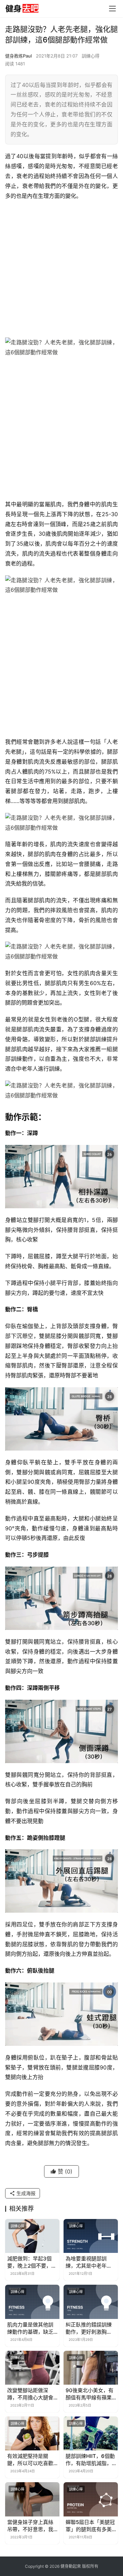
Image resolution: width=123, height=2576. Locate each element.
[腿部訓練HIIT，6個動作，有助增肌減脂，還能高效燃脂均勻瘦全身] (91, 2433)
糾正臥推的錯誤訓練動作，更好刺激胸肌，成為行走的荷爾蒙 (89, 2328)
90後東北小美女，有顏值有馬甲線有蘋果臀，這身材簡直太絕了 (90, 2394)
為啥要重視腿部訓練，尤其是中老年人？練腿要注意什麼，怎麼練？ (86, 2262)
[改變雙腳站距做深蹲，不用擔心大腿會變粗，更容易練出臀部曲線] (32, 2368)
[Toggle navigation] (112, 9)
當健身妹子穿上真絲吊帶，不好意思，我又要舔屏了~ (30, 2526)
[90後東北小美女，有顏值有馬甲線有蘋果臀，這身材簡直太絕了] (91, 2368)
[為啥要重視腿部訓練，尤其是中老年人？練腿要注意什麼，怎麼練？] (91, 2236)
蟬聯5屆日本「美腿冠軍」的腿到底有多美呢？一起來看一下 (90, 2526)
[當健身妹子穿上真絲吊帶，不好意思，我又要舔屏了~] (32, 2499)
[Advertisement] (61, 269)
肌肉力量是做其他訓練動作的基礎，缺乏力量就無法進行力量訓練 (30, 2328)
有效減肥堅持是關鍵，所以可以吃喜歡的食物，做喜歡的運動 (30, 2460)
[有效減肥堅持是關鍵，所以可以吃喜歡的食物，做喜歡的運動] (32, 2433)
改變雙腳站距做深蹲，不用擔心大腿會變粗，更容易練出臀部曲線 (30, 2394)
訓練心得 (91, 56)
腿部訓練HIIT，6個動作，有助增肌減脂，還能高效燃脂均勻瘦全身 (90, 2460)
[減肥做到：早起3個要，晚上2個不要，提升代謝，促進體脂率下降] (32, 2236)
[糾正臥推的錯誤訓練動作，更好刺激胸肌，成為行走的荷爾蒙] (91, 2302)
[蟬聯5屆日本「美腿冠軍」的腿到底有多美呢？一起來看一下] (91, 2499)
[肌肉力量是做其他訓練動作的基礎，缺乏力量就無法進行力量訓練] (32, 2302)
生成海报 (25, 2193)
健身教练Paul (18, 56)
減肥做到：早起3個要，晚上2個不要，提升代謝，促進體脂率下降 (32, 2262)
